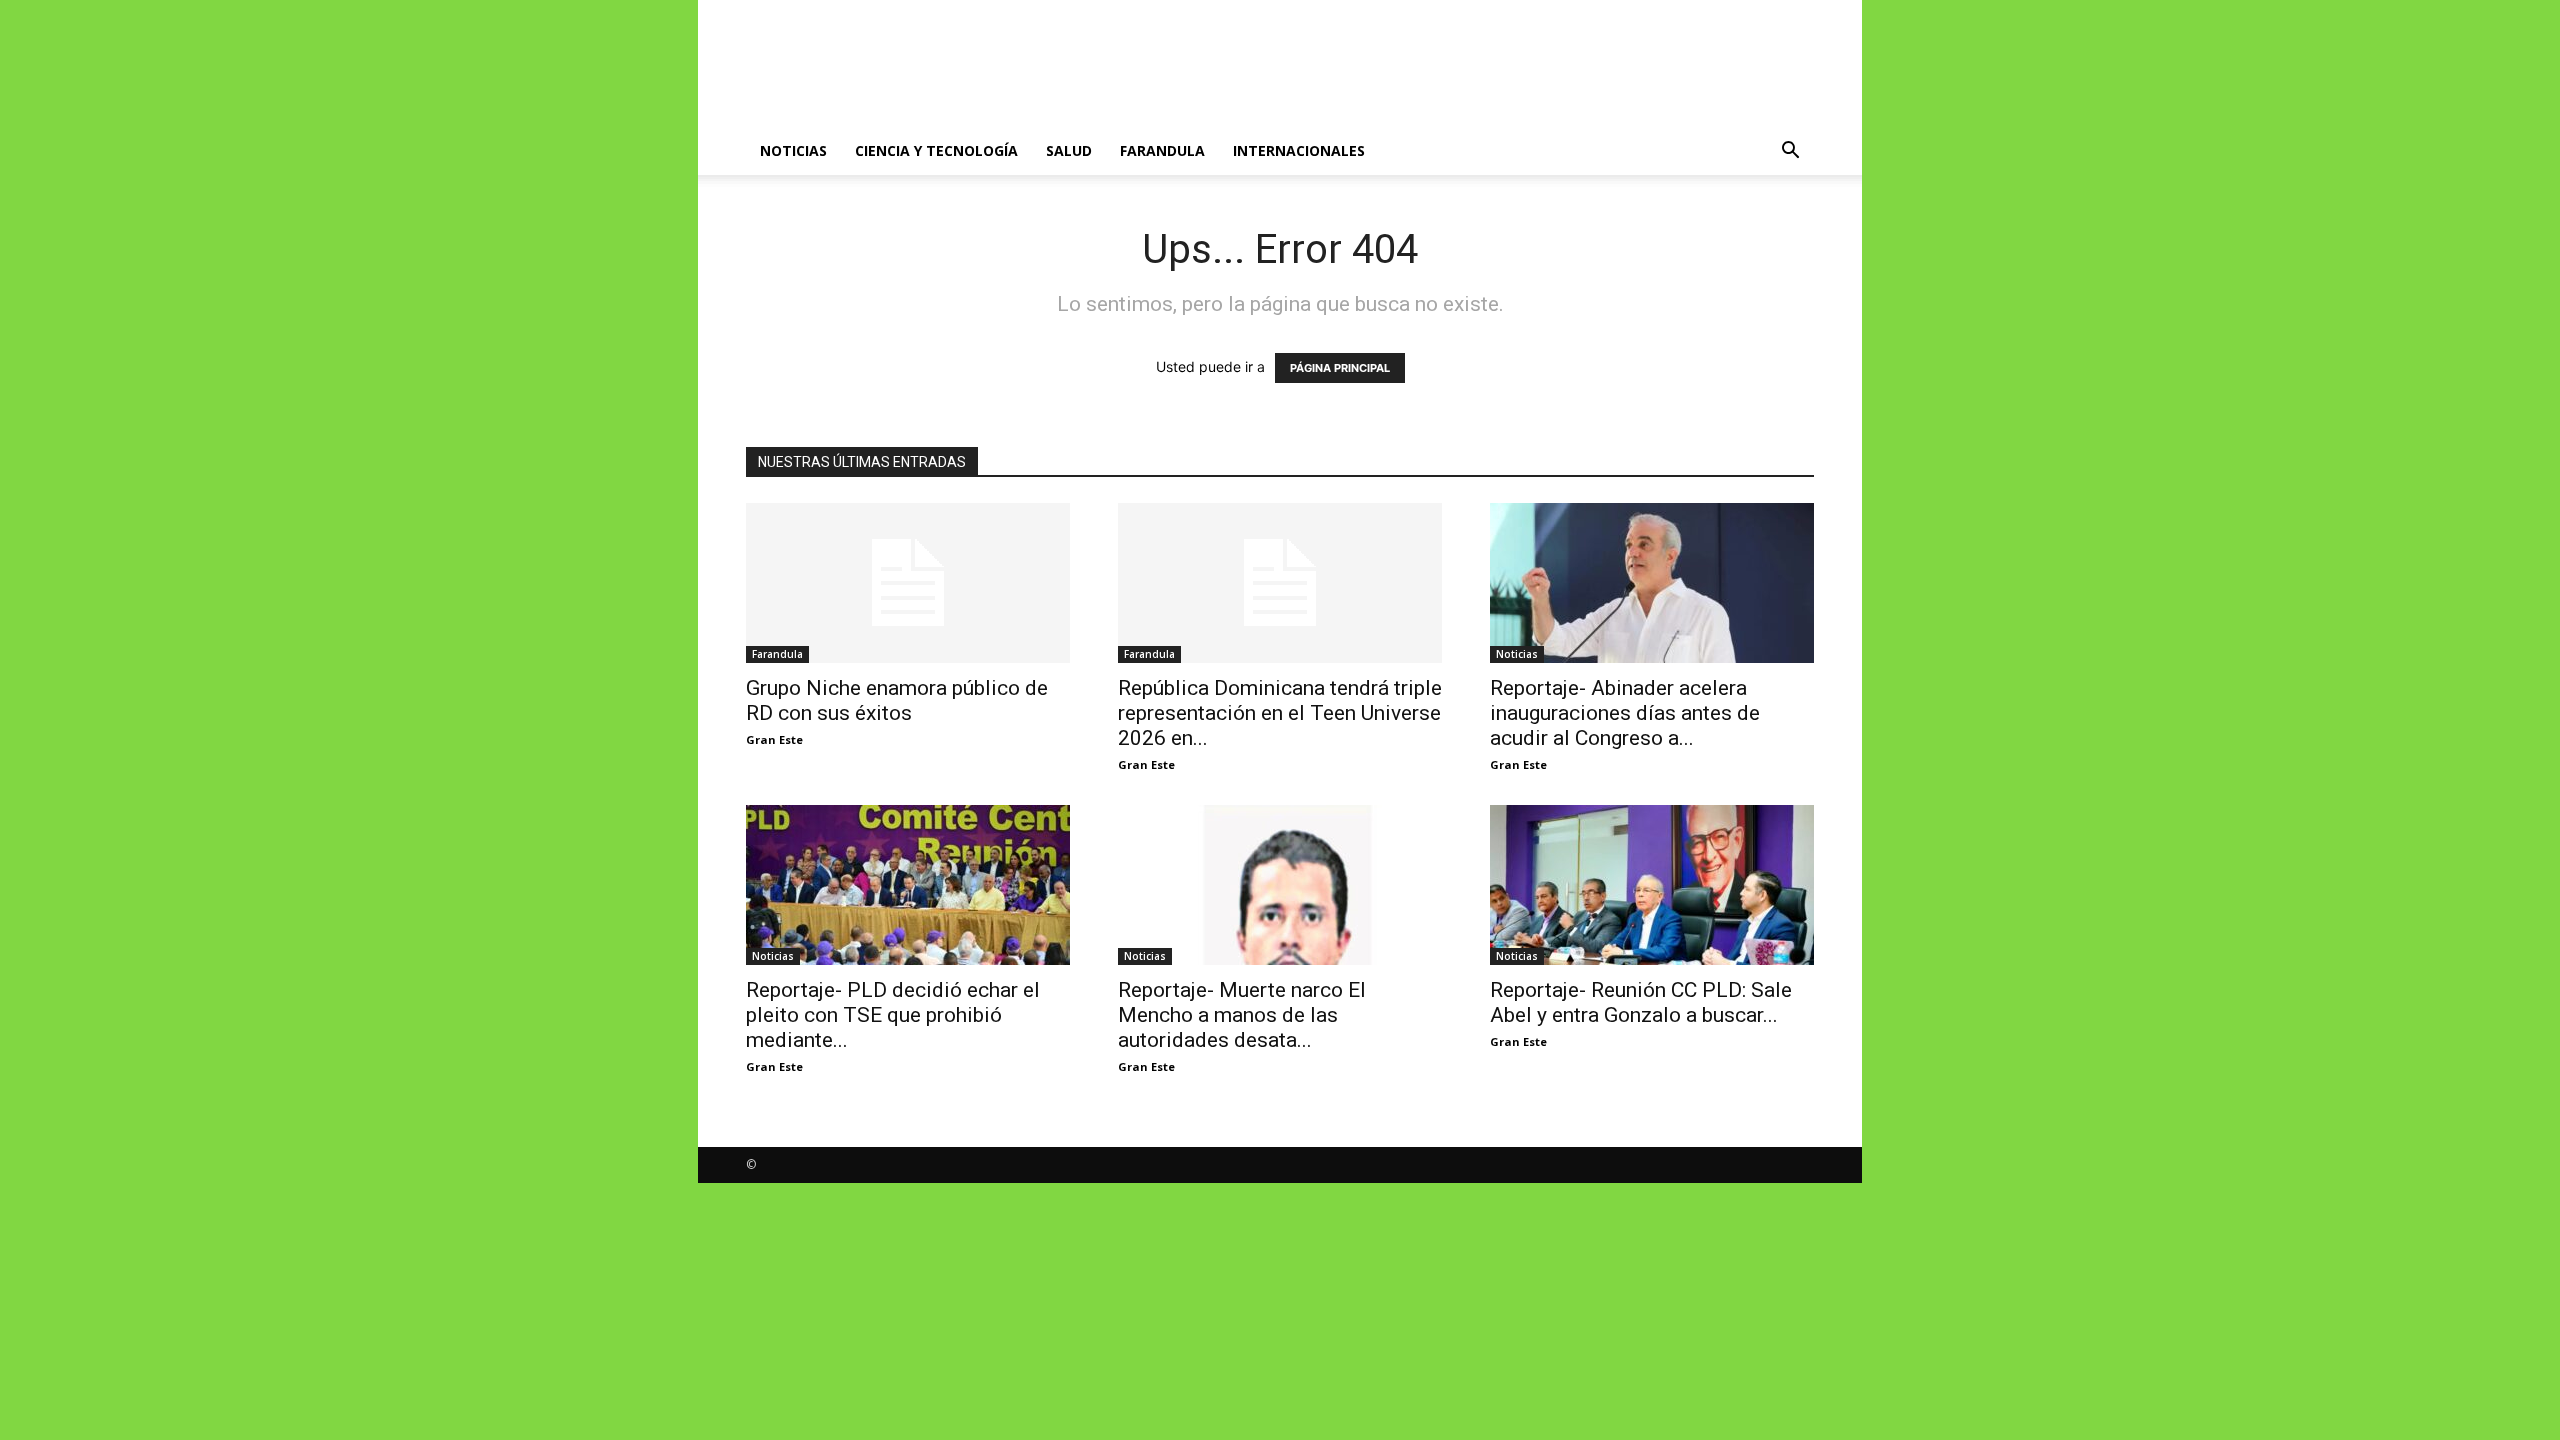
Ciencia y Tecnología (936, 150)
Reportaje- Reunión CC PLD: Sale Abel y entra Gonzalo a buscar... (1641, 1002)
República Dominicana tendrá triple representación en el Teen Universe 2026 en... (1280, 713)
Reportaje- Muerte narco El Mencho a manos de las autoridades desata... (1242, 1015)
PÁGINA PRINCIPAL (1340, 368)
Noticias (793, 150)
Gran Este (774, 739)
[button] (1790, 152)
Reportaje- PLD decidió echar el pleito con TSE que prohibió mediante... (893, 1015)
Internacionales (1299, 150)
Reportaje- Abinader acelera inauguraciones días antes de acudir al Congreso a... (1625, 713)
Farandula (1162, 150)
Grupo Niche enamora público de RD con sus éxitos (897, 700)
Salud (1069, 150)
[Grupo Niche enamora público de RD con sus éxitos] (908, 583)
